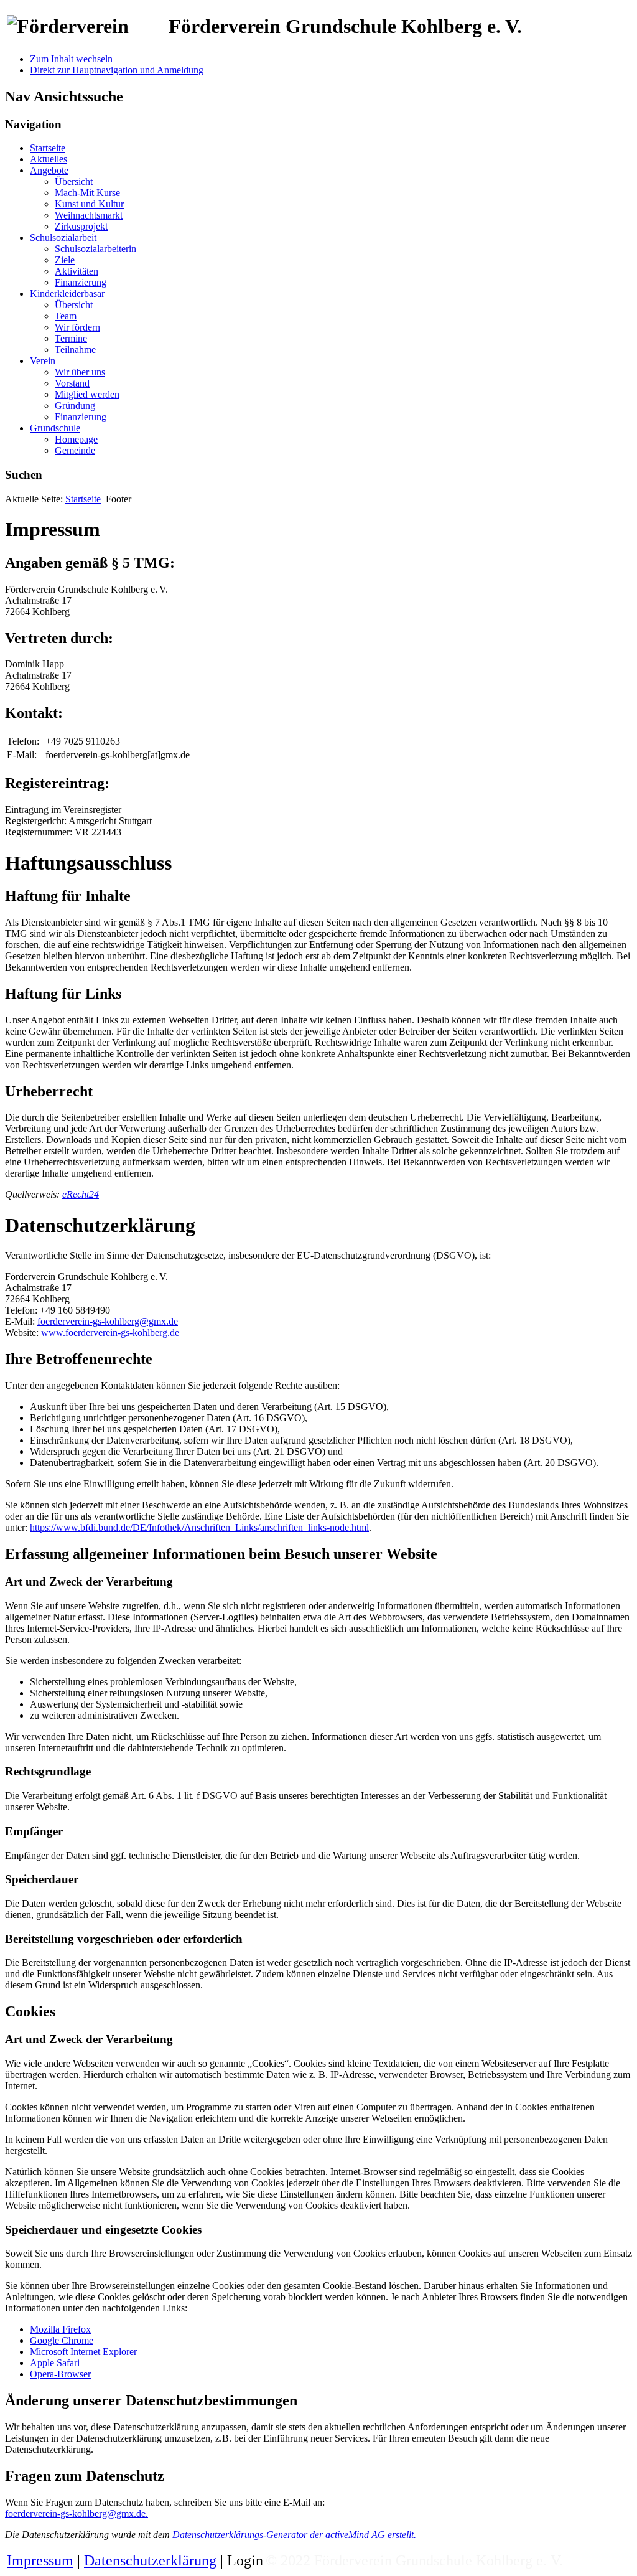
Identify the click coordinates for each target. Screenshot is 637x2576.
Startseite (48, 148)
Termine (71, 338)
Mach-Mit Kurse (87, 193)
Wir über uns (80, 372)
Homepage (76, 439)
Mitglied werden (87, 394)
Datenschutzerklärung (150, 2560)
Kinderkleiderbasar (67, 294)
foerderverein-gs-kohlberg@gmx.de (108, 1321)
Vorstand (72, 383)
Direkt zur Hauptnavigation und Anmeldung (117, 70)
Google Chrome (62, 2340)
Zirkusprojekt (81, 226)
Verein (43, 361)
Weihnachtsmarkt (89, 215)
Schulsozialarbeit (63, 237)
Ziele (65, 260)
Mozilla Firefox (60, 2329)
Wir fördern (77, 327)
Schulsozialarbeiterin (95, 249)
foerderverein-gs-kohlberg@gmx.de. (77, 2513)
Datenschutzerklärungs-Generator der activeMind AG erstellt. (294, 2535)
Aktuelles (49, 159)
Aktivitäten (77, 271)
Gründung (75, 406)
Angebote (49, 170)
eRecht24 (81, 1194)
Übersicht (74, 181)
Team (66, 316)
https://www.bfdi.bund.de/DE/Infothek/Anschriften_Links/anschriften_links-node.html (199, 1527)
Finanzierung (81, 282)
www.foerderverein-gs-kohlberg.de (110, 1333)
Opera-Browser (60, 2374)
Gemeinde (75, 450)
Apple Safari (55, 2363)
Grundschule (55, 428)
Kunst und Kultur (89, 204)
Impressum (40, 2560)
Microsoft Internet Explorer (83, 2352)
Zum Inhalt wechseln (71, 59)
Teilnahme (75, 350)
